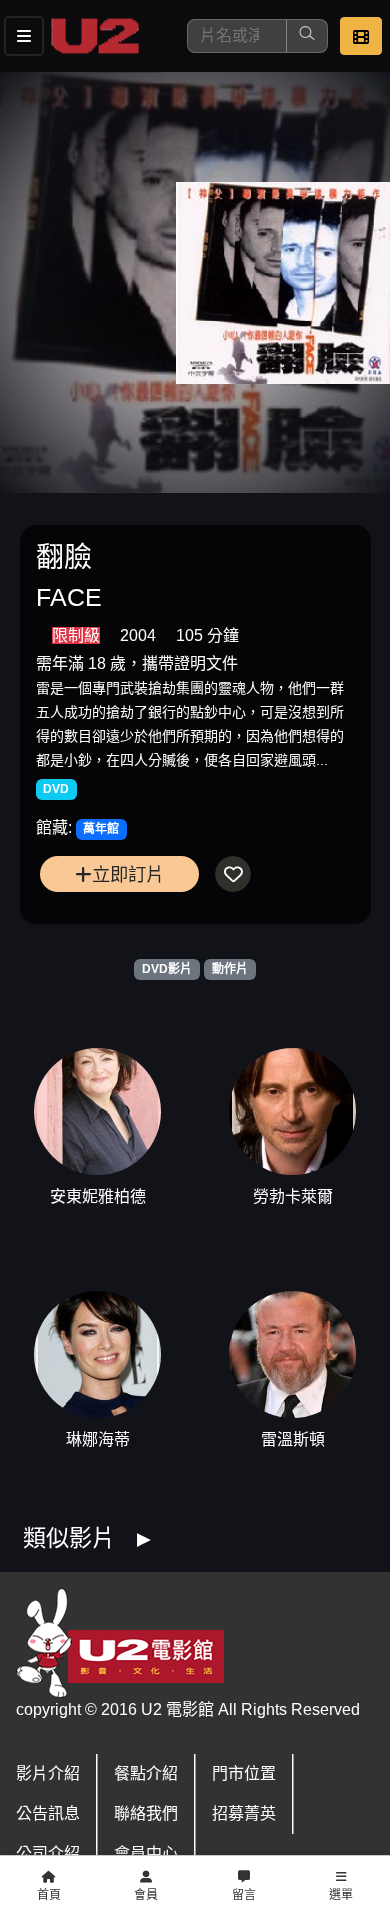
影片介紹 (48, 1773)
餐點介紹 (146, 1773)
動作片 (230, 969)
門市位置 (244, 1773)
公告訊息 (48, 1813)
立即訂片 (128, 874)
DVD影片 (167, 969)
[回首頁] (95, 36)
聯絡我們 (146, 1813)
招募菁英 (244, 1813)
